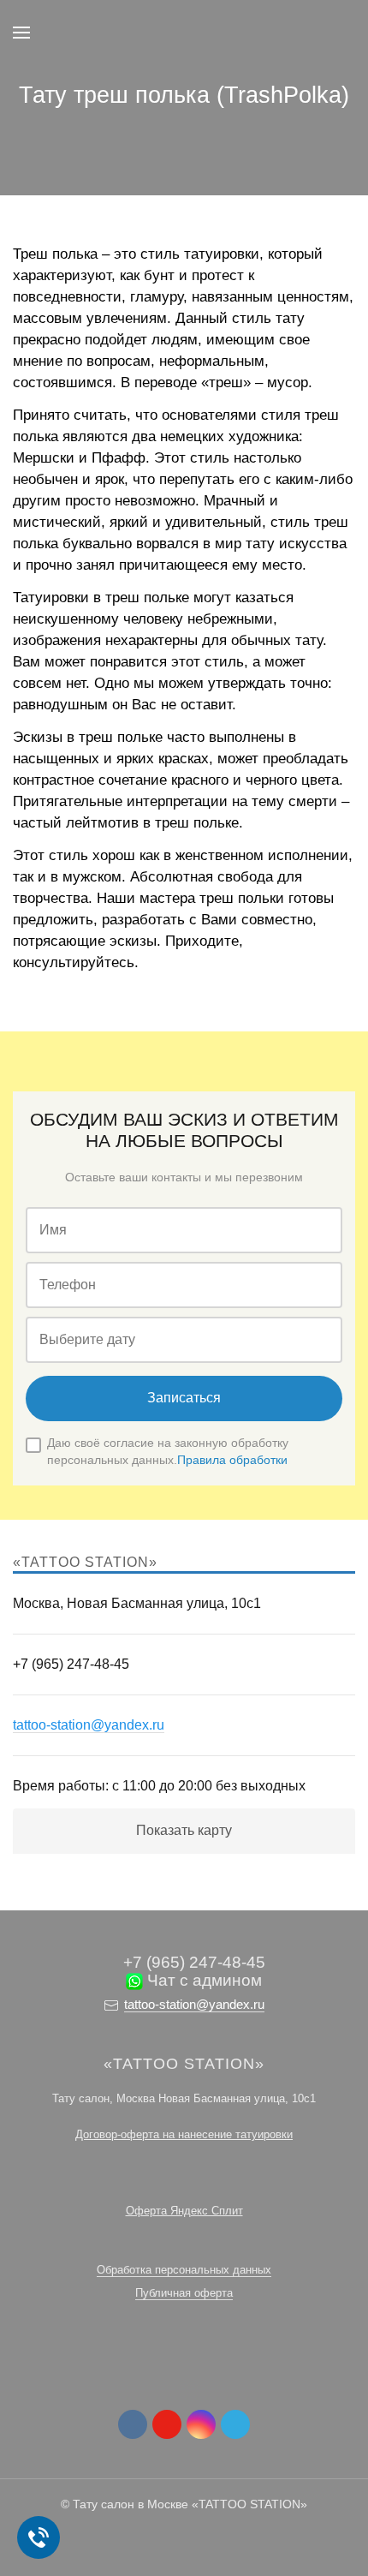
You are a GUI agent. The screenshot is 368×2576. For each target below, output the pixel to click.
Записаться (184, 1398)
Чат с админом (202, 1980)
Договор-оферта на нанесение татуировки (184, 2134)
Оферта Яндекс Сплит (184, 2211)
